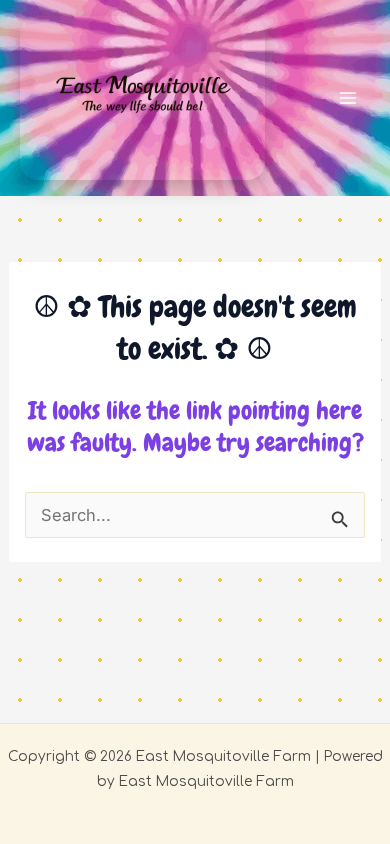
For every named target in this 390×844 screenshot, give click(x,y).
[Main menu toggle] (347, 98)
